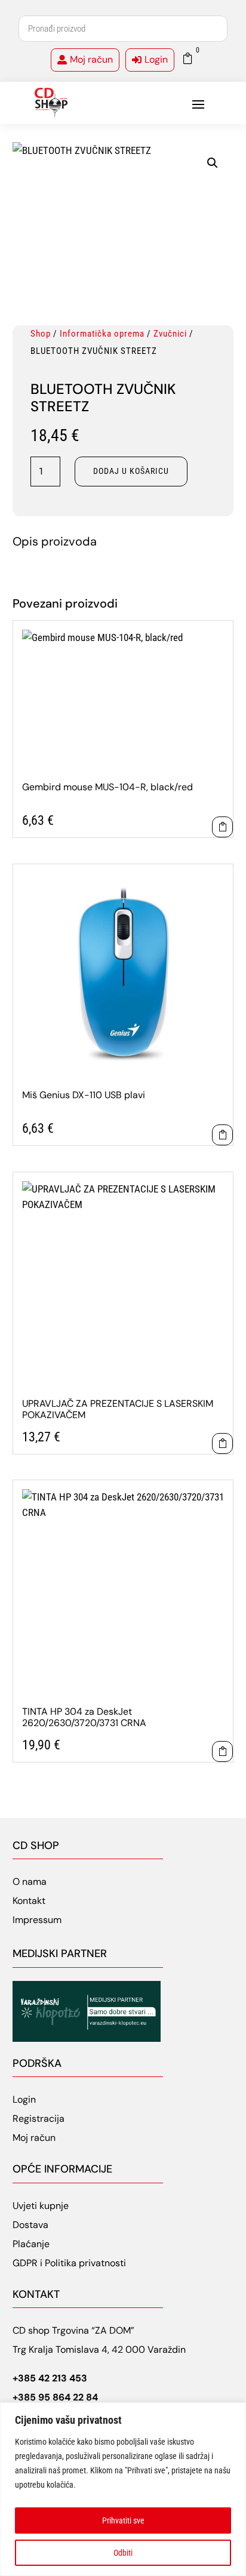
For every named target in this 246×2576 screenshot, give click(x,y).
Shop (41, 334)
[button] (213, 163)
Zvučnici (170, 334)
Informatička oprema (102, 334)
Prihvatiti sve (123, 2520)
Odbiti (123, 2553)
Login (156, 59)
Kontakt (29, 1901)
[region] (123, 2489)
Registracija (39, 2119)
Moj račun (91, 59)
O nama (30, 1882)
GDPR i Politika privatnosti (69, 2263)
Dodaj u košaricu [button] (222, 827)
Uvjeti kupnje (41, 2206)
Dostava (30, 2225)
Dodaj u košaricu (131, 471)
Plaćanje (31, 2244)
